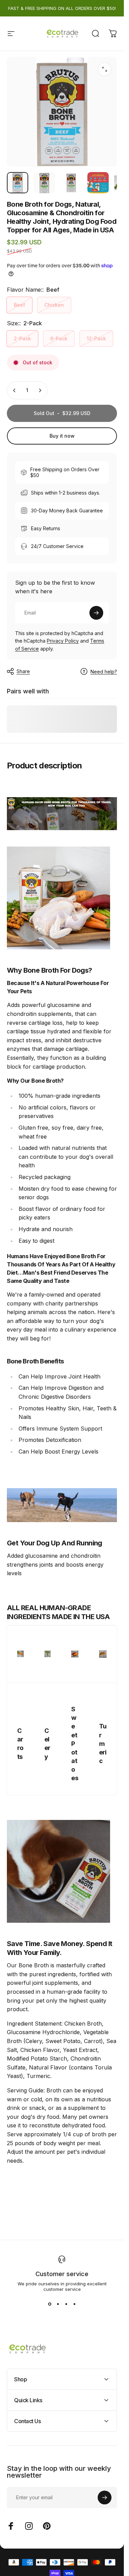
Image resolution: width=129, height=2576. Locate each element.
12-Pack (96, 338)
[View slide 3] (66, 2304)
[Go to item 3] (71, 183)
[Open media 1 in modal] (105, 69)
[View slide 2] (58, 2304)
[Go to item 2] (44, 183)
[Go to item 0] (18, 183)
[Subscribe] (96, 613)
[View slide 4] (74, 2304)
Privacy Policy (63, 641)
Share (23, 671)
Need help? (104, 672)
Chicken (54, 305)
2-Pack (22, 338)
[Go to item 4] (98, 183)
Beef (19, 305)
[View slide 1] (50, 2304)
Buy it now (62, 436)
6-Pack (59, 338)
